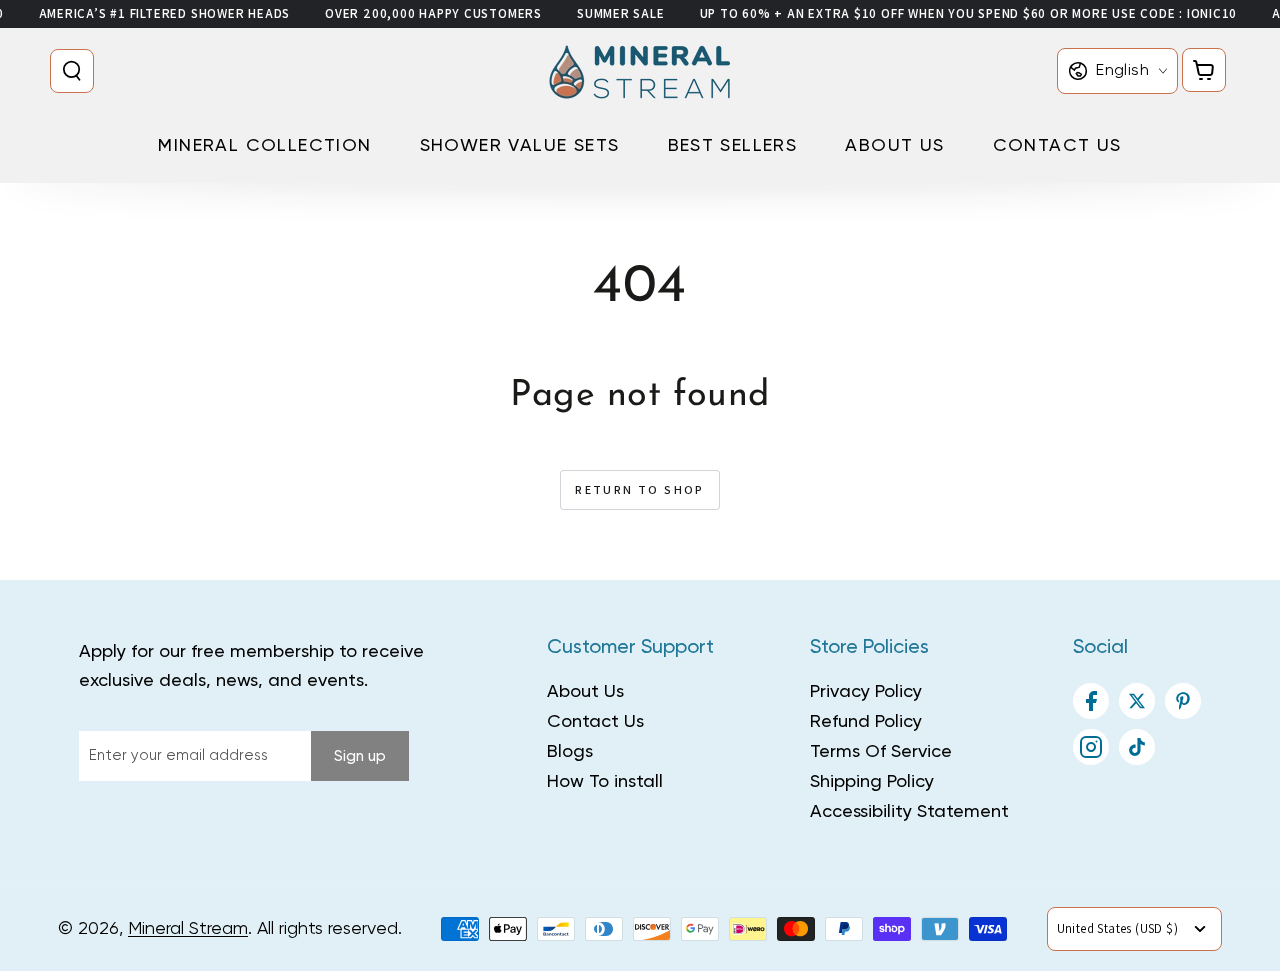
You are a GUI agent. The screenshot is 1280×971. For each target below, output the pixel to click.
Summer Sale (621, 13)
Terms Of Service (881, 752)
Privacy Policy (866, 692)
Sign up (360, 756)
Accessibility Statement (909, 812)
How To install (605, 782)
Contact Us (595, 722)
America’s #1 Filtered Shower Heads (165, 13)
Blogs (570, 752)
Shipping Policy (872, 782)
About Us (585, 692)
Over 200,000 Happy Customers (433, 13)
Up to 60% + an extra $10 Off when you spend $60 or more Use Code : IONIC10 (969, 13)
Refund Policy (866, 722)
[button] (76, 71)
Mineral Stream (188, 929)
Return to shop (640, 489)
